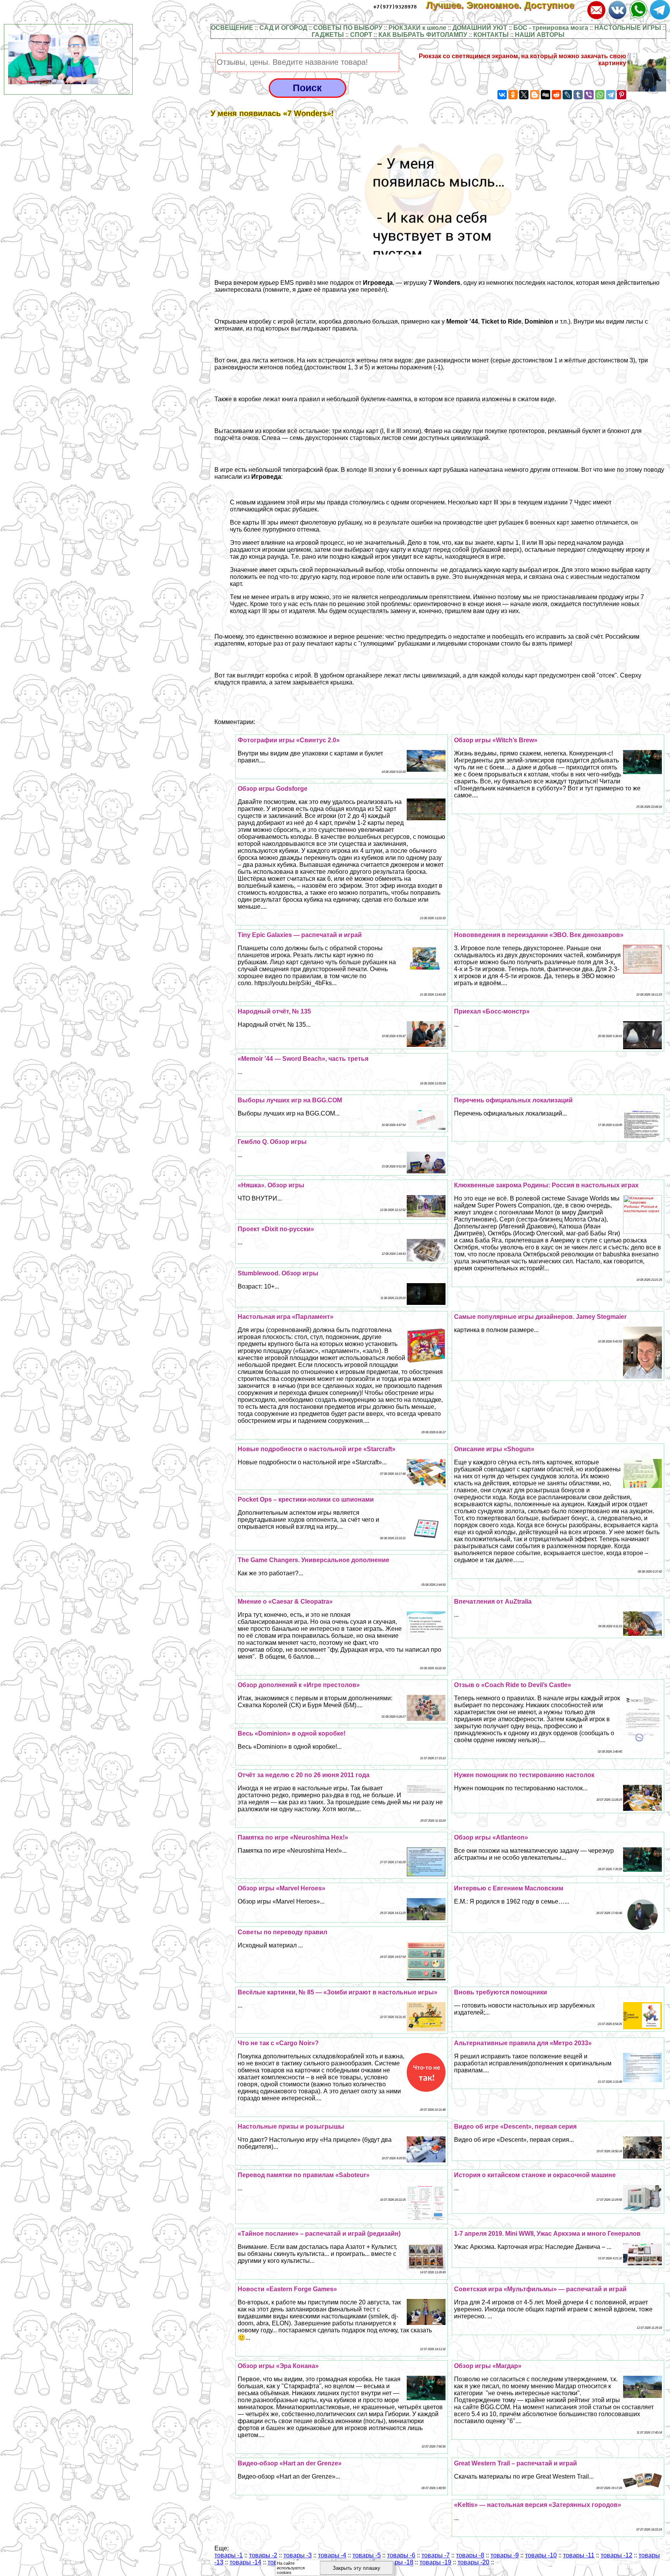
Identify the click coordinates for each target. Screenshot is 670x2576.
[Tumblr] (578, 95)
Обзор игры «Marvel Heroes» (281, 1888)
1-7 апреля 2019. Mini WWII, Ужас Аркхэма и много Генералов (547, 2234)
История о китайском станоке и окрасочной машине (535, 2175)
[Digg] (546, 95)
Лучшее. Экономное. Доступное (506, 5)
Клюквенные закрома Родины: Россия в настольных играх (546, 1185)
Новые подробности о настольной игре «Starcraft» (317, 1449)
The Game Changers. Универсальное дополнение (313, 1560)
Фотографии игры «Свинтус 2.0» (289, 740)
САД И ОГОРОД (283, 28)
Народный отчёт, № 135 (274, 1011)
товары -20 (473, 2562)
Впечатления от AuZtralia (493, 1602)
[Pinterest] (622, 95)
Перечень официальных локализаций (513, 1100)
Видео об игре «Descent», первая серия (515, 2126)
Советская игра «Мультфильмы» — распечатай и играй (540, 2289)
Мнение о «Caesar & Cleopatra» (285, 1602)
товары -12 (616, 2555)
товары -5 (367, 2555)
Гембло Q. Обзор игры (272, 1142)
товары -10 (541, 2555)
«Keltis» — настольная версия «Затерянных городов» (538, 2505)
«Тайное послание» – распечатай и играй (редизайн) (319, 2234)
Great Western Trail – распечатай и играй (515, 2463)
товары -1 (229, 2555)
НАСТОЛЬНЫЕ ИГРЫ (628, 28)
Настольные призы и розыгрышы (291, 2126)
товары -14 (245, 2562)
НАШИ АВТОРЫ (540, 35)
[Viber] (589, 95)
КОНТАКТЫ (491, 35)
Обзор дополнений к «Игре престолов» (299, 1685)
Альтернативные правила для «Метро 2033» (523, 2043)
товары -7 (436, 2555)
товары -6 (401, 2555)
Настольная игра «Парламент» (286, 1317)
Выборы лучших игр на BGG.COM (290, 1100)
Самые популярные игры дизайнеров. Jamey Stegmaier (540, 1317)
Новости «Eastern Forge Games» (287, 2289)
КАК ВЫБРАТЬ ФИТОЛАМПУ (423, 35)
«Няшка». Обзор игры (271, 1185)
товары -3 (298, 2555)
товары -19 (435, 2562)
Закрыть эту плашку (357, 2568)
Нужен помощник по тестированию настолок (524, 1775)
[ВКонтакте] (502, 95)
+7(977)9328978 (395, 7)
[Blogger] (535, 95)
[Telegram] (611, 95)
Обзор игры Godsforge (273, 789)
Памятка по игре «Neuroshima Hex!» (293, 1837)
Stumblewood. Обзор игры (278, 1273)
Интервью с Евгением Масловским (509, 1888)
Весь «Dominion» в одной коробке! (292, 1733)
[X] (524, 95)
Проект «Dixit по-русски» (276, 1229)
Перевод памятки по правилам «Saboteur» (304, 2175)
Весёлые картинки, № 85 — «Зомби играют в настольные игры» (338, 1992)
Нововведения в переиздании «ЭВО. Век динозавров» (539, 935)
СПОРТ (361, 35)
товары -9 (505, 2555)
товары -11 (579, 2555)
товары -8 (470, 2555)
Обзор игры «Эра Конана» (278, 2366)
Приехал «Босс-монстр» (492, 1011)
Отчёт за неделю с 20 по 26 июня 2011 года (304, 1775)
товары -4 (332, 2555)
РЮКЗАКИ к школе (417, 28)
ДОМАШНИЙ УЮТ (480, 28)
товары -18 (397, 2562)
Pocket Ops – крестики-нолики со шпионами (306, 1499)
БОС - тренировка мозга (551, 28)
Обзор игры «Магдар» (488, 2366)
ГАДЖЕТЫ (328, 35)
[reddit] (556, 95)
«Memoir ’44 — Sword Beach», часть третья (303, 1059)
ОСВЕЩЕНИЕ (232, 28)
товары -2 (263, 2555)
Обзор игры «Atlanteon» (491, 1837)
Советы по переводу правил (282, 1932)
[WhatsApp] (600, 95)
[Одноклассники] (513, 95)
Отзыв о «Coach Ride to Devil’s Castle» (513, 1685)
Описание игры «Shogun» (494, 1449)
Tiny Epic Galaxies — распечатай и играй (300, 935)
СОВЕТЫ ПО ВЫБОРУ (348, 28)
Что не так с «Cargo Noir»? (278, 2043)
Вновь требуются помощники (501, 1992)
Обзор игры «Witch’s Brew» (496, 740)
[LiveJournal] (567, 95)
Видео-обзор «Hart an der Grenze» (290, 2463)
